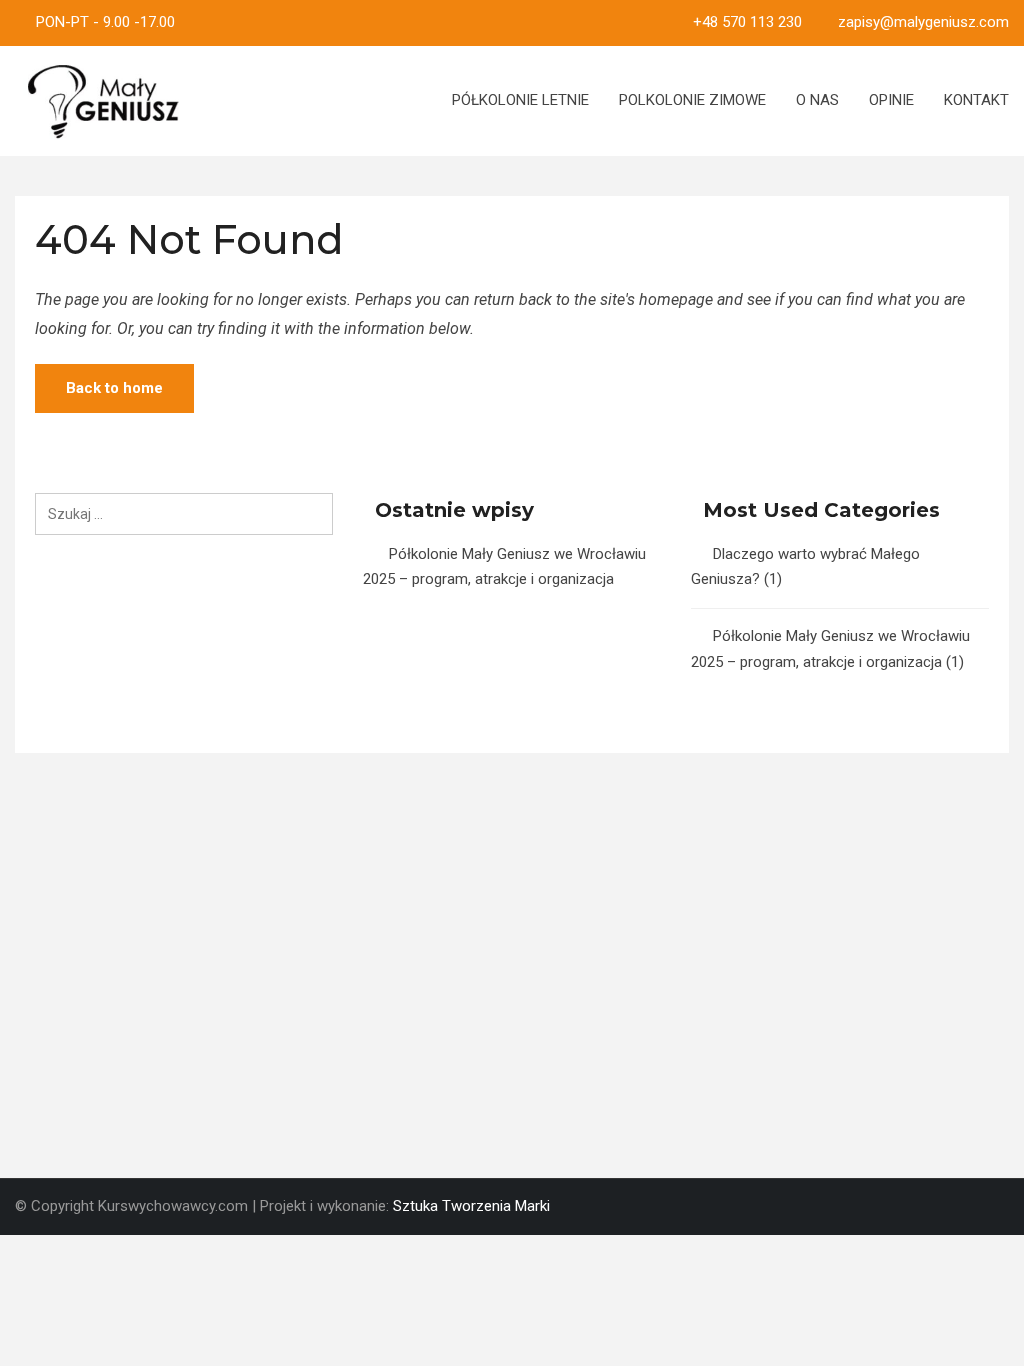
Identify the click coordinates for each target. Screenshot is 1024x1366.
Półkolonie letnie (520, 100)
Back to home (114, 388)
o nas (817, 100)
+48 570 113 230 (747, 22)
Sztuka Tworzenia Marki (471, 1206)
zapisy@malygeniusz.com (923, 22)
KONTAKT (976, 100)
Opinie (891, 100)
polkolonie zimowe (692, 100)
